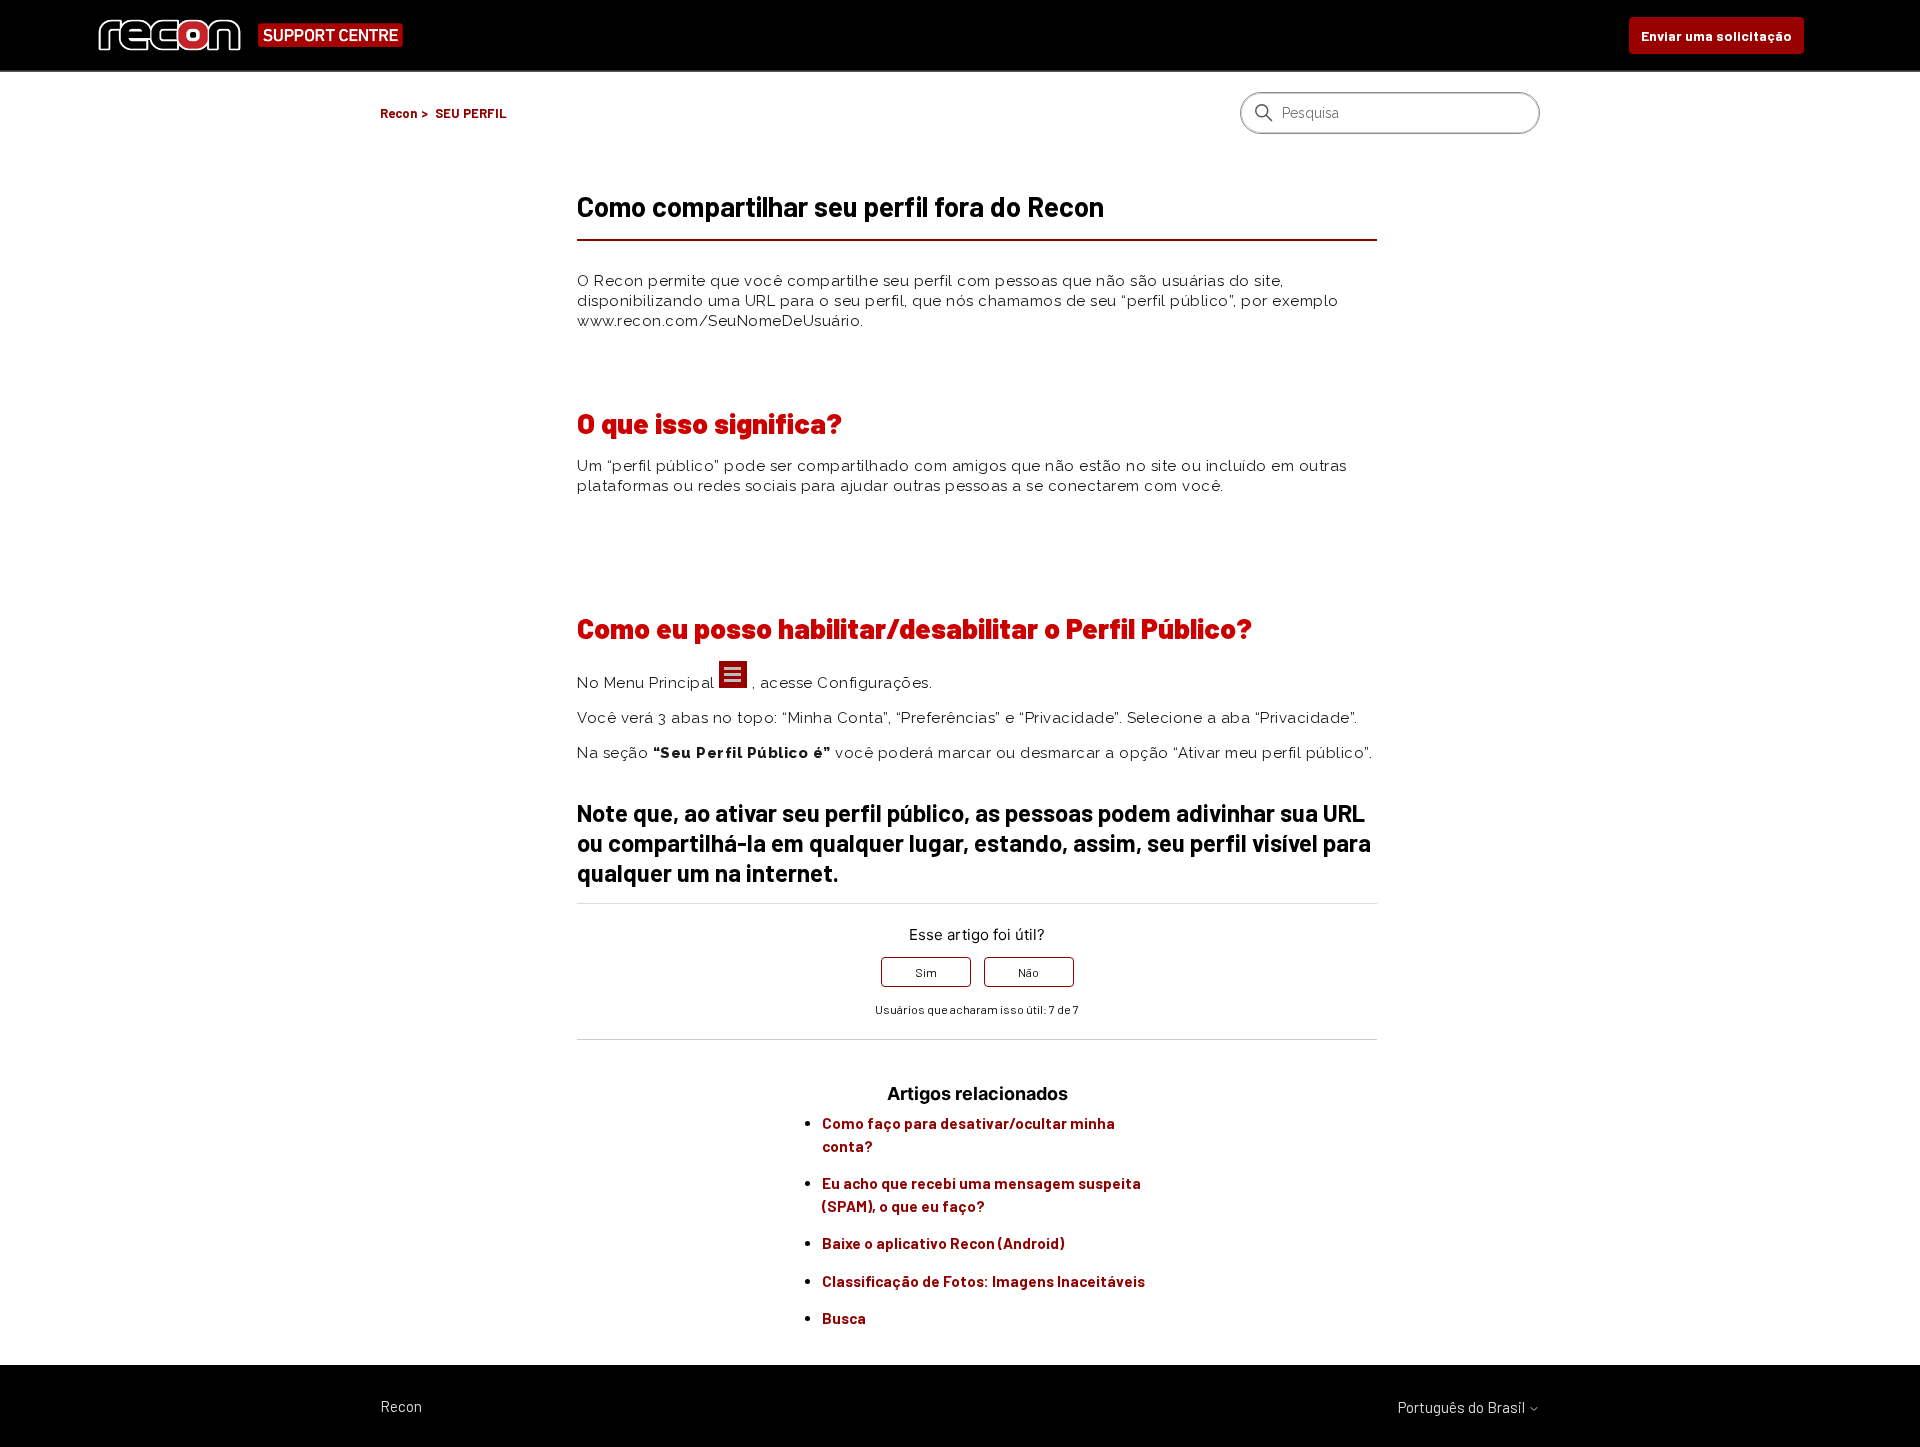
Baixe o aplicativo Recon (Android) (943, 1243)
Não (1028, 972)
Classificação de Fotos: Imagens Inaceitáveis (983, 1281)
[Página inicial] (249, 35)
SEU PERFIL (471, 113)
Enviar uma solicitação (1716, 35)
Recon (398, 113)
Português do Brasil (1463, 1407)
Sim (926, 972)
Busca (844, 1318)
